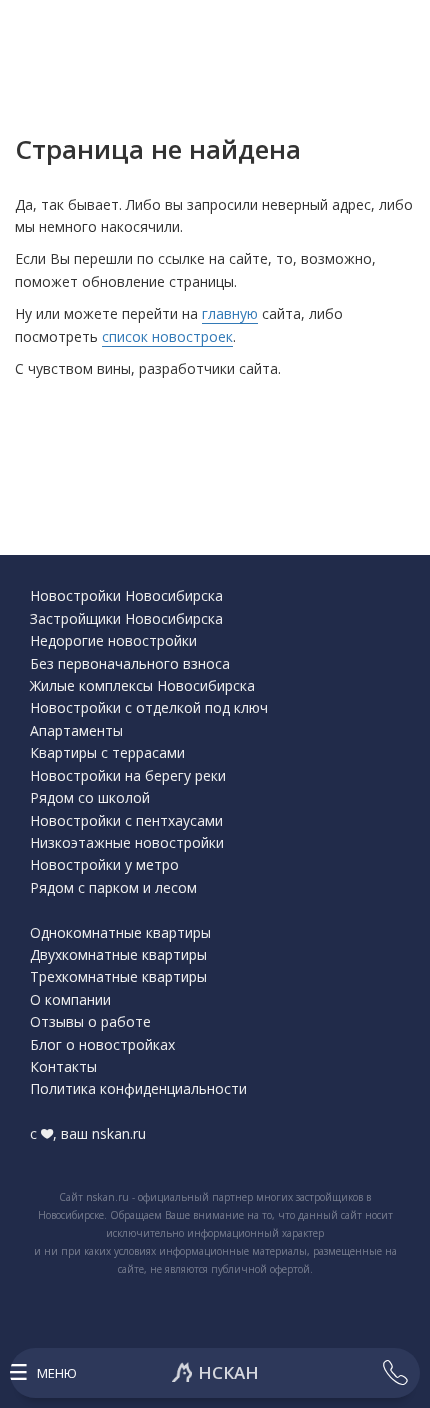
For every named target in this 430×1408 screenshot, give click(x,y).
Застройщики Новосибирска (126, 618)
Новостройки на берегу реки (128, 775)
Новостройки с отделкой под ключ (149, 707)
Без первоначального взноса (130, 663)
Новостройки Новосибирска (126, 595)
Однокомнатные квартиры (120, 932)
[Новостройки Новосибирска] (215, 1373)
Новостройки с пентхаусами (126, 820)
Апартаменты (76, 730)
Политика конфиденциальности (138, 1088)
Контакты (63, 1066)
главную (230, 313)
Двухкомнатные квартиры (118, 954)
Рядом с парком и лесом (113, 887)
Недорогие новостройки (113, 640)
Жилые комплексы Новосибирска (142, 685)
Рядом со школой (90, 797)
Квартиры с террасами (107, 752)
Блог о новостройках (102, 1044)
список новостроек (167, 336)
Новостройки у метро (104, 864)
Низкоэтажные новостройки (127, 842)
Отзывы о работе (90, 1021)
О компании (70, 999)
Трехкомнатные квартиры (118, 976)
